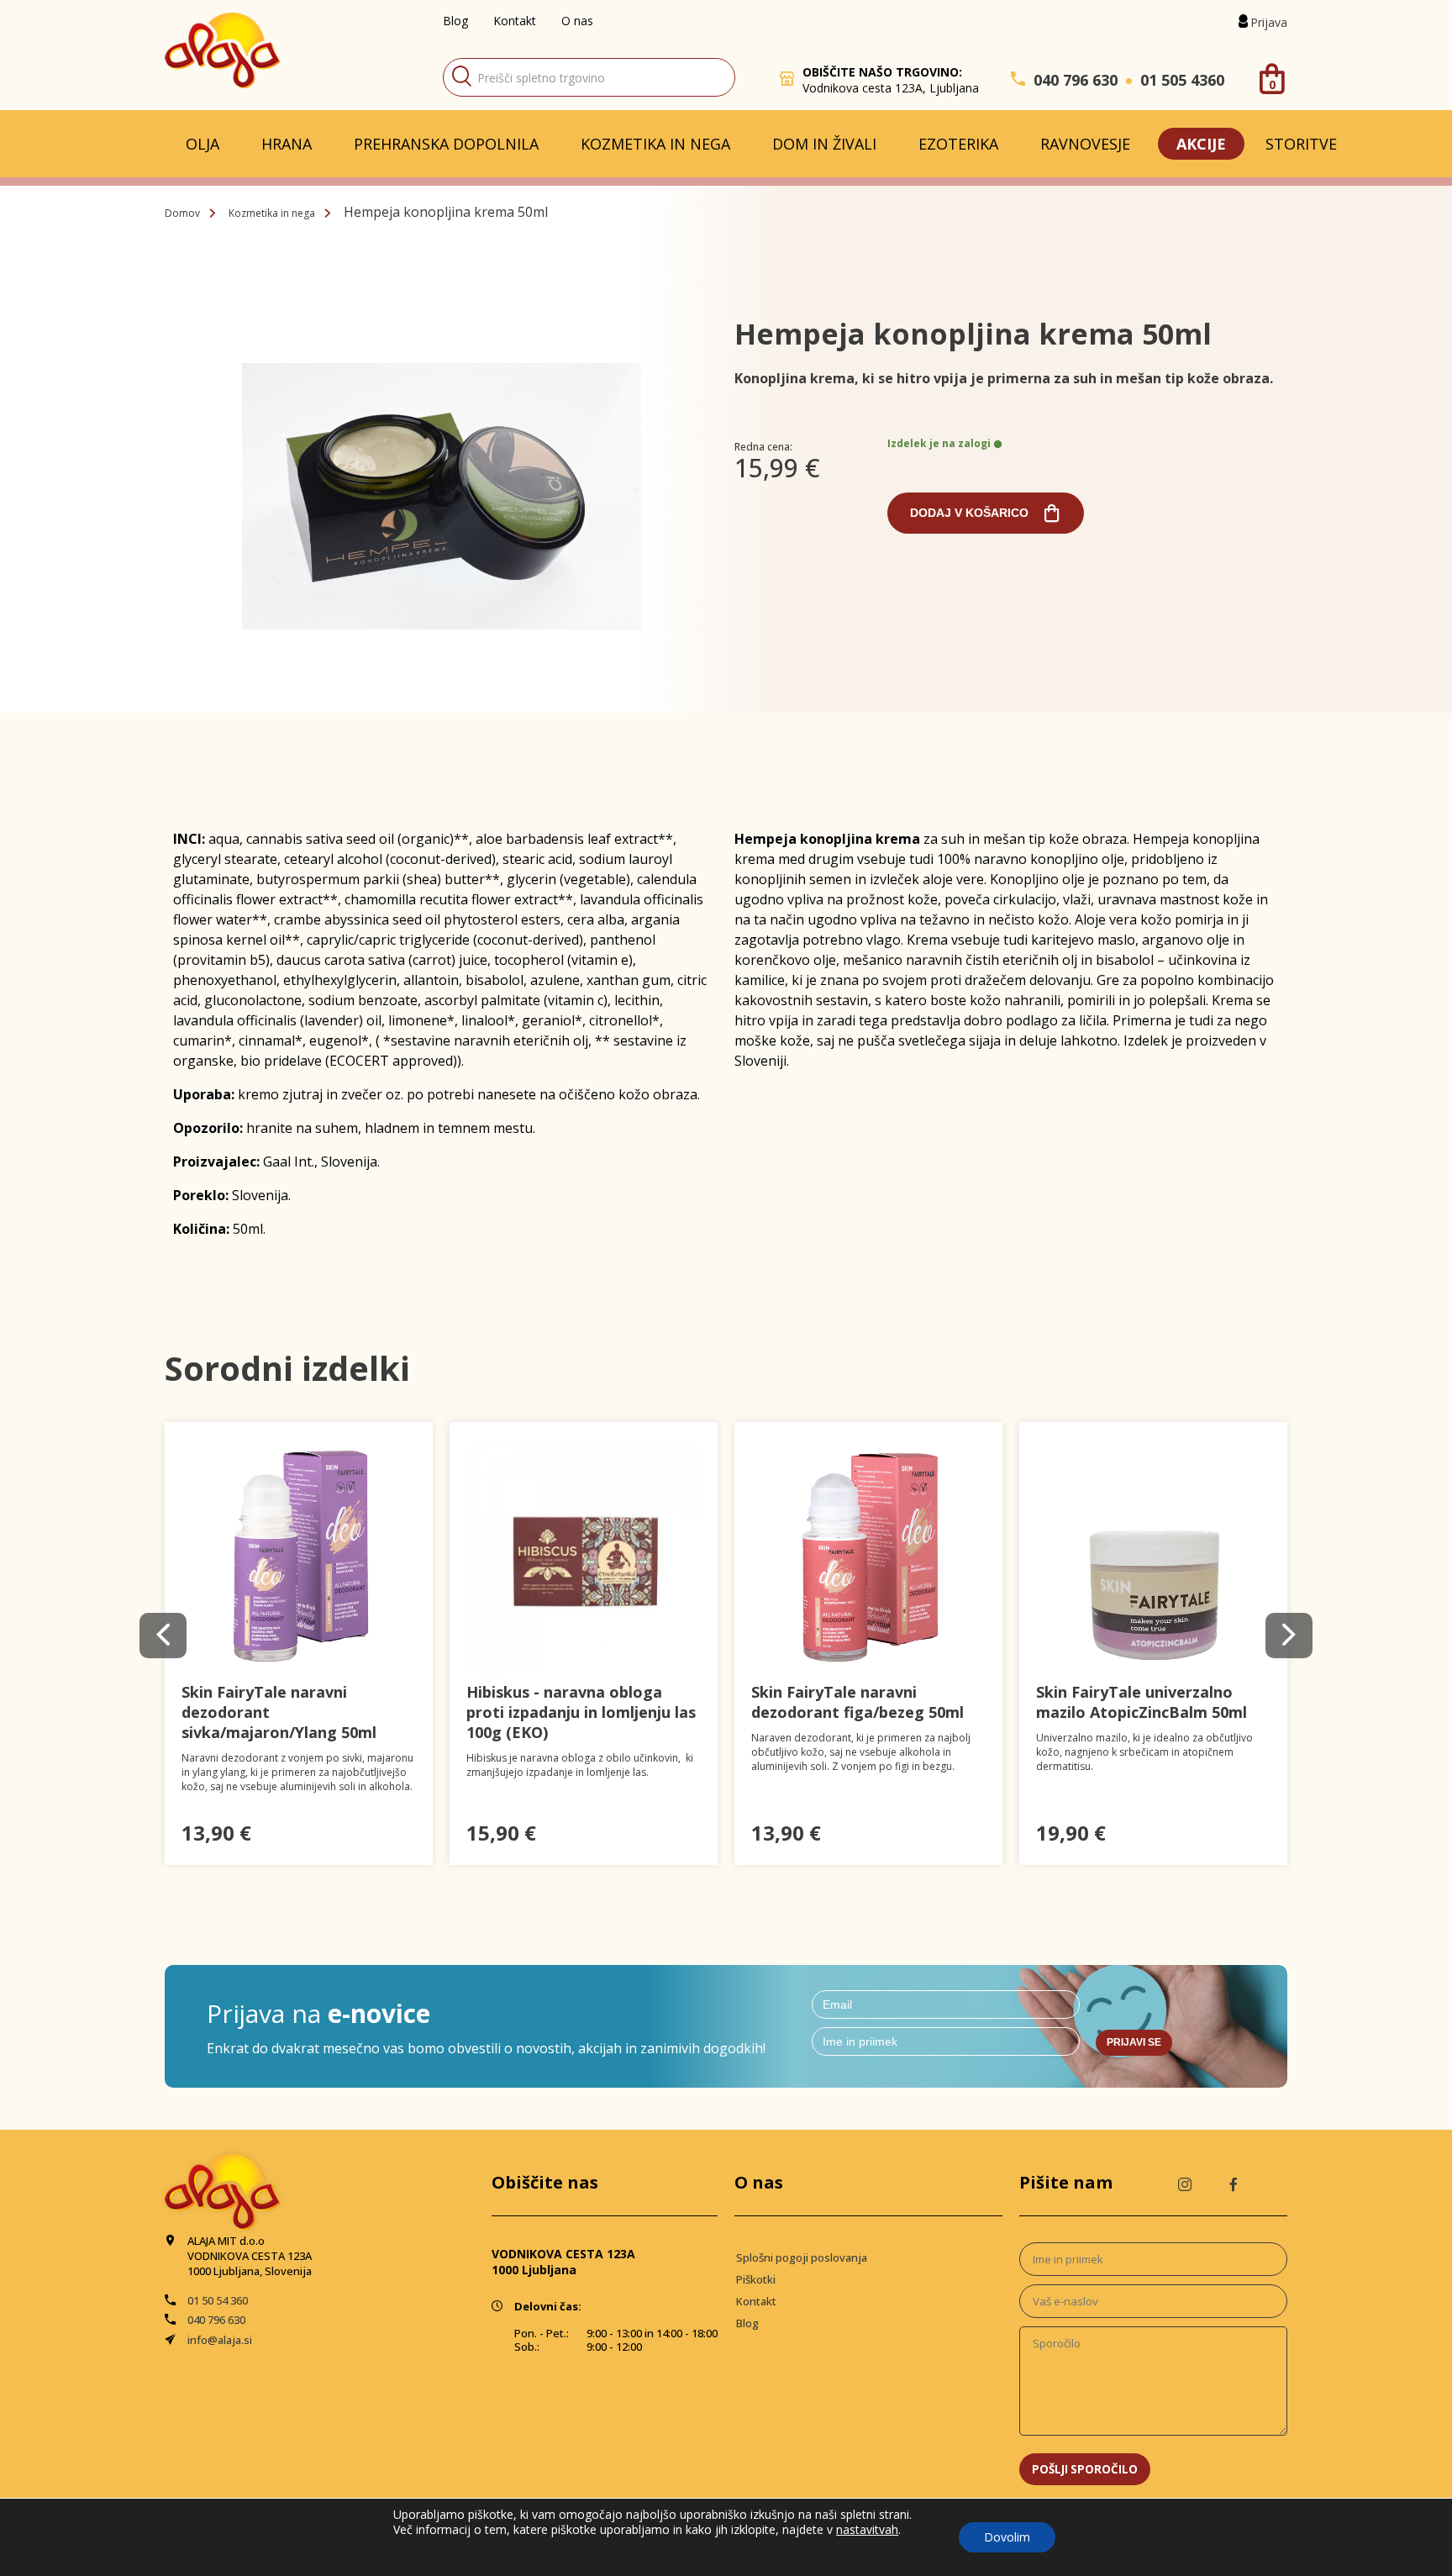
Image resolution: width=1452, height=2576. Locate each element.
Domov (182, 213)
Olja (203, 144)
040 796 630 (1076, 80)
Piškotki (756, 2279)
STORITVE (1301, 144)
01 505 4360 (1182, 80)
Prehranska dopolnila (446, 144)
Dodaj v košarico (969, 513)
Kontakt (515, 21)
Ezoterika (958, 144)
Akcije (1201, 144)
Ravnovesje (1085, 144)
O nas (577, 21)
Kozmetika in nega (655, 144)
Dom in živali (824, 144)
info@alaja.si (220, 2340)
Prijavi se (1134, 2042)
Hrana (287, 144)
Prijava (1269, 22)
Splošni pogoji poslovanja (802, 2257)
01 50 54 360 (218, 2300)
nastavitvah (867, 2530)
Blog (455, 21)
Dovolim (1007, 2537)
